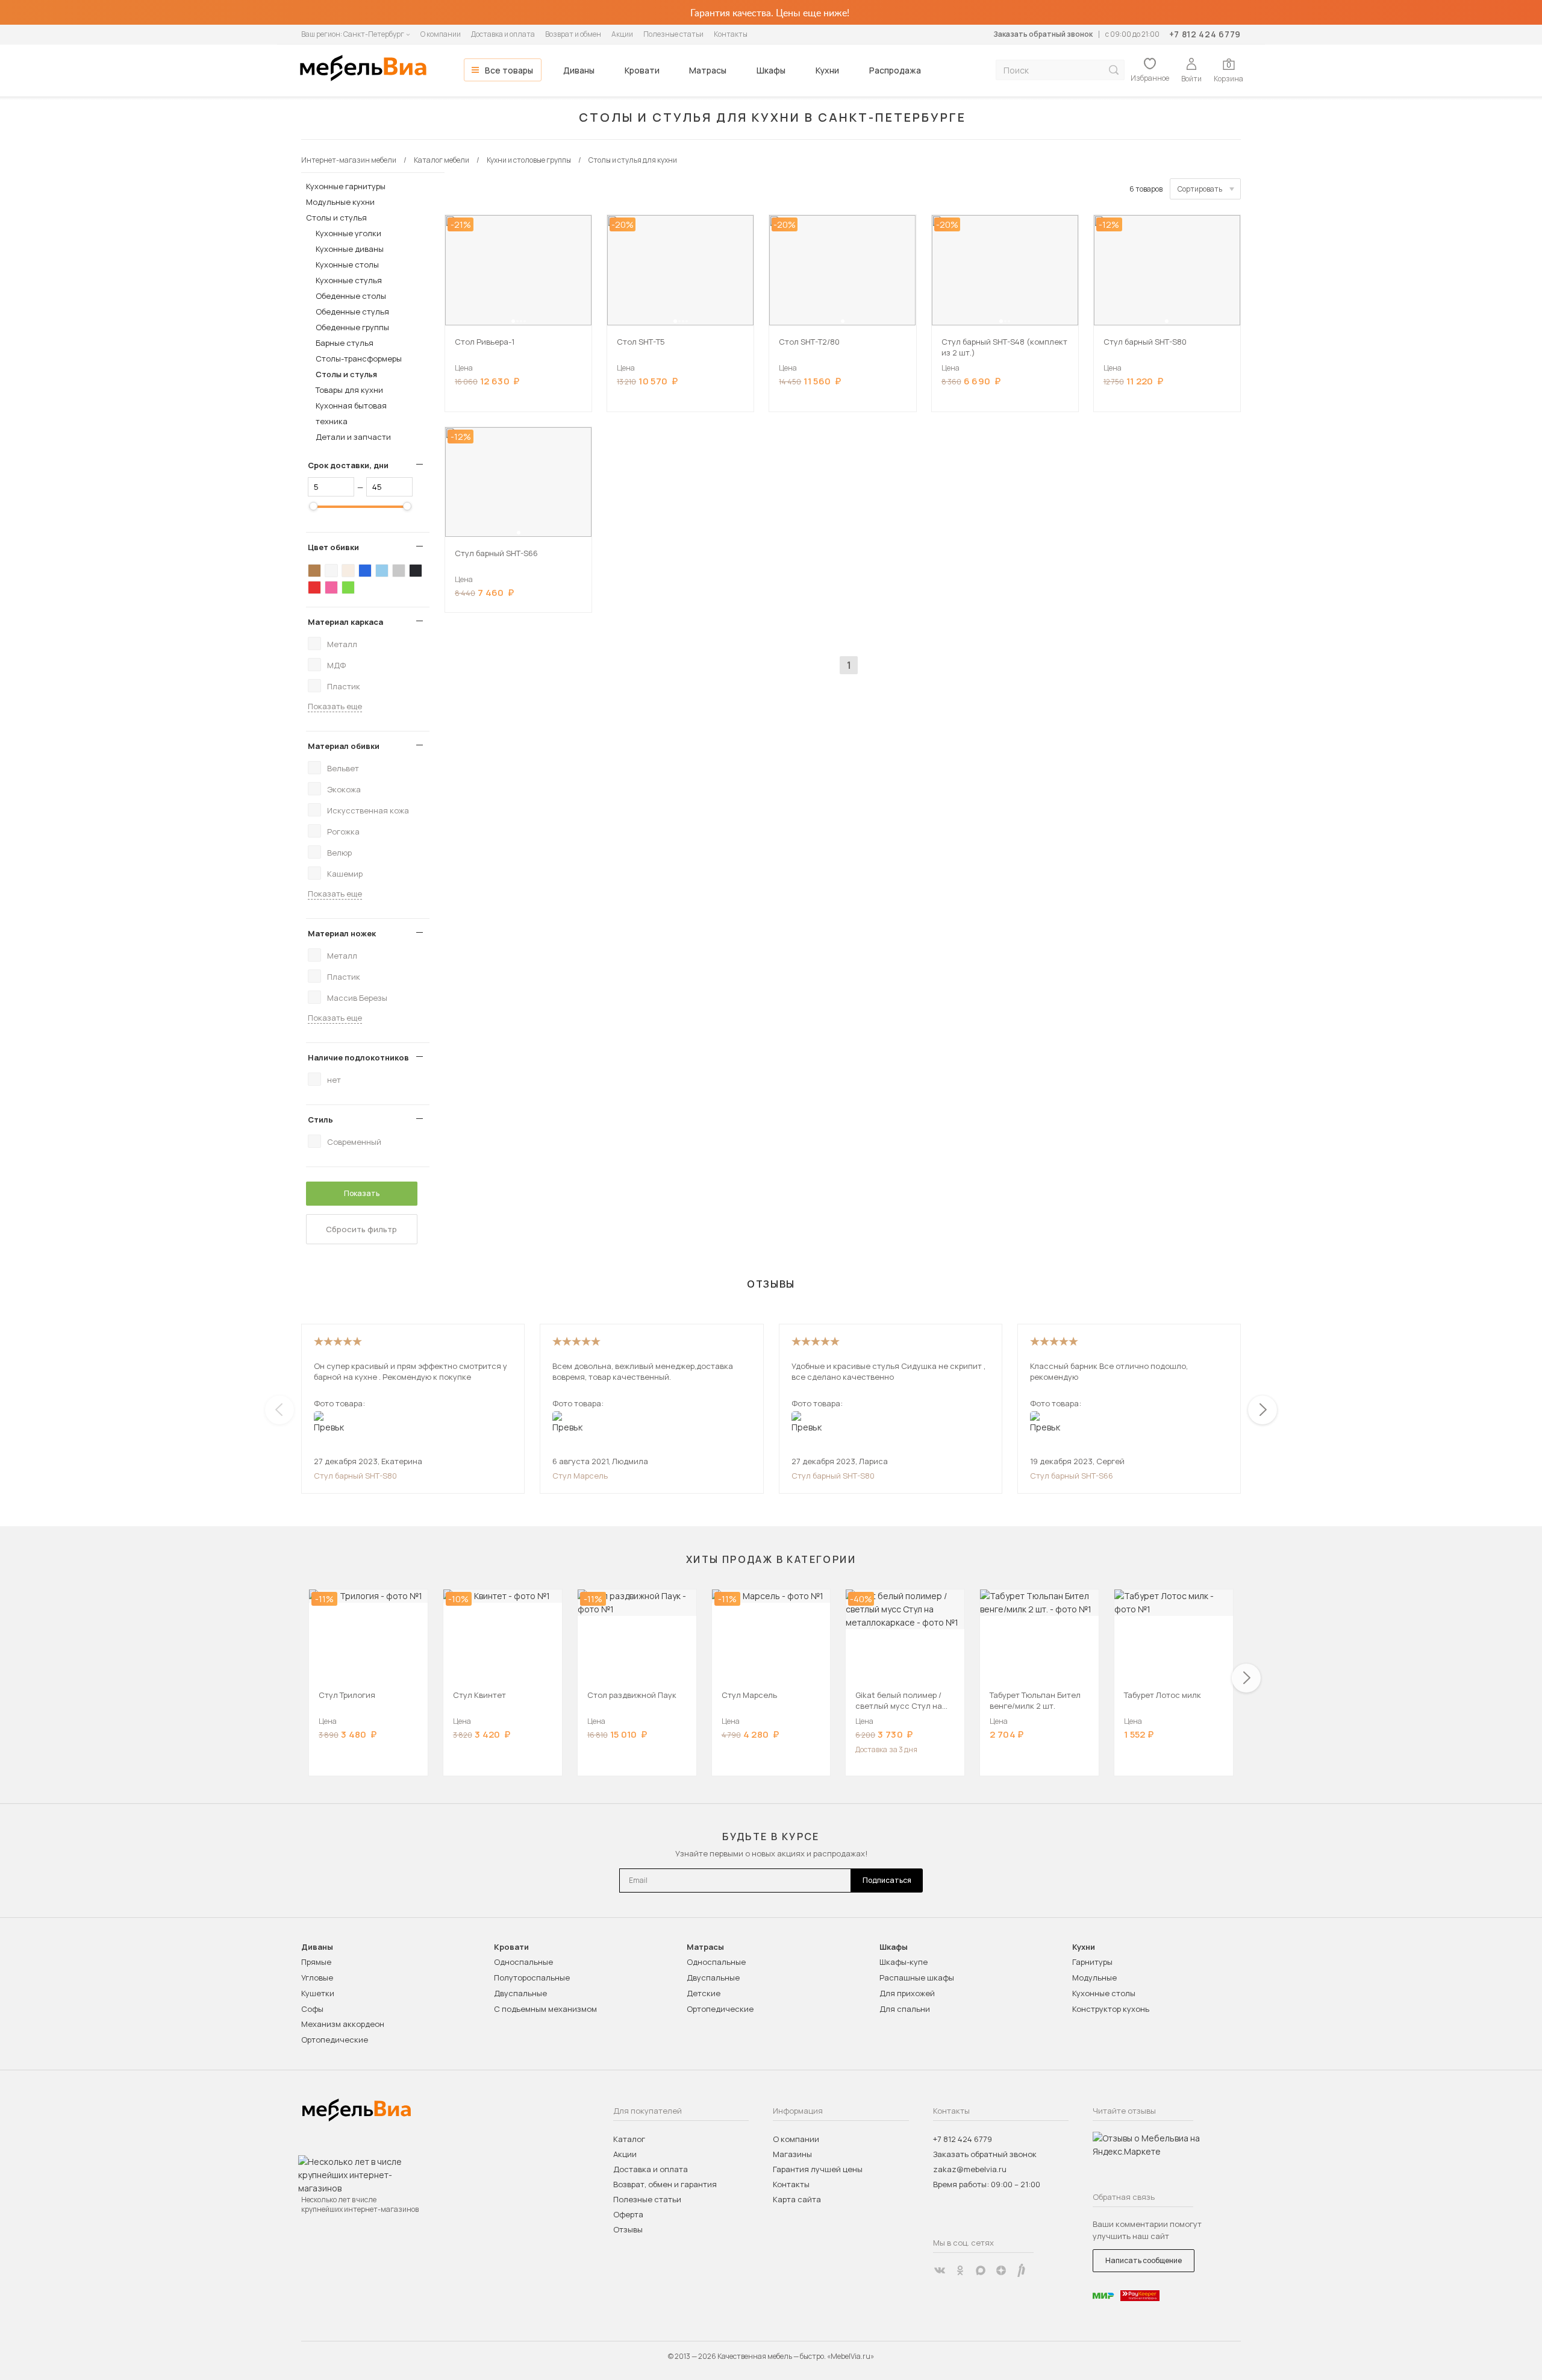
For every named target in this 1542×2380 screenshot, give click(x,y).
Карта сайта (797, 2199)
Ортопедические (335, 2040)
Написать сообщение (1144, 2260)
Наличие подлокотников (358, 1057)
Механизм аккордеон (343, 2024)
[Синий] (365, 571)
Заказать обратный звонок (1043, 34)
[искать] (1114, 70)
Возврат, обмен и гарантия (665, 2184)
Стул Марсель (580, 1476)
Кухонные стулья (349, 280)
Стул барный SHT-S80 (355, 1476)
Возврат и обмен (573, 34)
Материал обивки (344, 746)
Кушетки (318, 1993)
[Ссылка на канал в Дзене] (1001, 2270)
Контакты (731, 34)
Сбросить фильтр (361, 1229)
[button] (513, 321)
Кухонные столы (347, 265)
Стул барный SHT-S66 (1072, 1476)
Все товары (509, 70)
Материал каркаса (345, 622)
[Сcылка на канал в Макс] (981, 2270)
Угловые (317, 1978)
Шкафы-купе (904, 1962)
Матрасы (708, 70)
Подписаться (887, 1880)
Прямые (316, 1962)
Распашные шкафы (917, 1978)
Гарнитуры (1092, 1962)
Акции (622, 34)
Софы (312, 2009)
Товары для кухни (349, 390)
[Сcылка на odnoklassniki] (960, 2270)
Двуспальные (520, 1993)
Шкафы (771, 70)
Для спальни (905, 2009)
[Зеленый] (348, 587)
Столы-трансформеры (359, 359)
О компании (441, 34)
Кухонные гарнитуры (346, 186)
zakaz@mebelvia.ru (970, 2169)
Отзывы (628, 2229)
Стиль (320, 1120)
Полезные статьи (673, 34)
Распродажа (895, 70)
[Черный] (416, 571)
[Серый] (399, 571)
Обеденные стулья (352, 312)
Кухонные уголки (348, 233)
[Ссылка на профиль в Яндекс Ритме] (1022, 2270)
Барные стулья (345, 343)
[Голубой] (382, 571)
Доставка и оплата (503, 34)
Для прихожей (907, 1993)
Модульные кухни (340, 202)
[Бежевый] (348, 571)
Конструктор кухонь (1111, 2009)
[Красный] (314, 587)
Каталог (629, 2139)
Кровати (642, 70)
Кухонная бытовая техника (351, 413)
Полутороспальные (532, 1978)
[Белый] (331, 571)
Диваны (579, 70)
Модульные (1094, 1978)
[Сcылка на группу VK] (940, 2270)
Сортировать (1200, 189)
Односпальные (523, 1962)
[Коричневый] (314, 571)
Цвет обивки (333, 547)
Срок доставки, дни (348, 465)
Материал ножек (342, 933)
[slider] (313, 506)
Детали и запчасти (353, 437)
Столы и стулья (336, 218)
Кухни (827, 70)
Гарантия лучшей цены (818, 2169)
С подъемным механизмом (545, 2009)
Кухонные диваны (350, 249)
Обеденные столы (351, 296)
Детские (704, 1993)
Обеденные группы (352, 327)
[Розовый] (331, 587)
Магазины (792, 2154)
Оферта (628, 2214)
